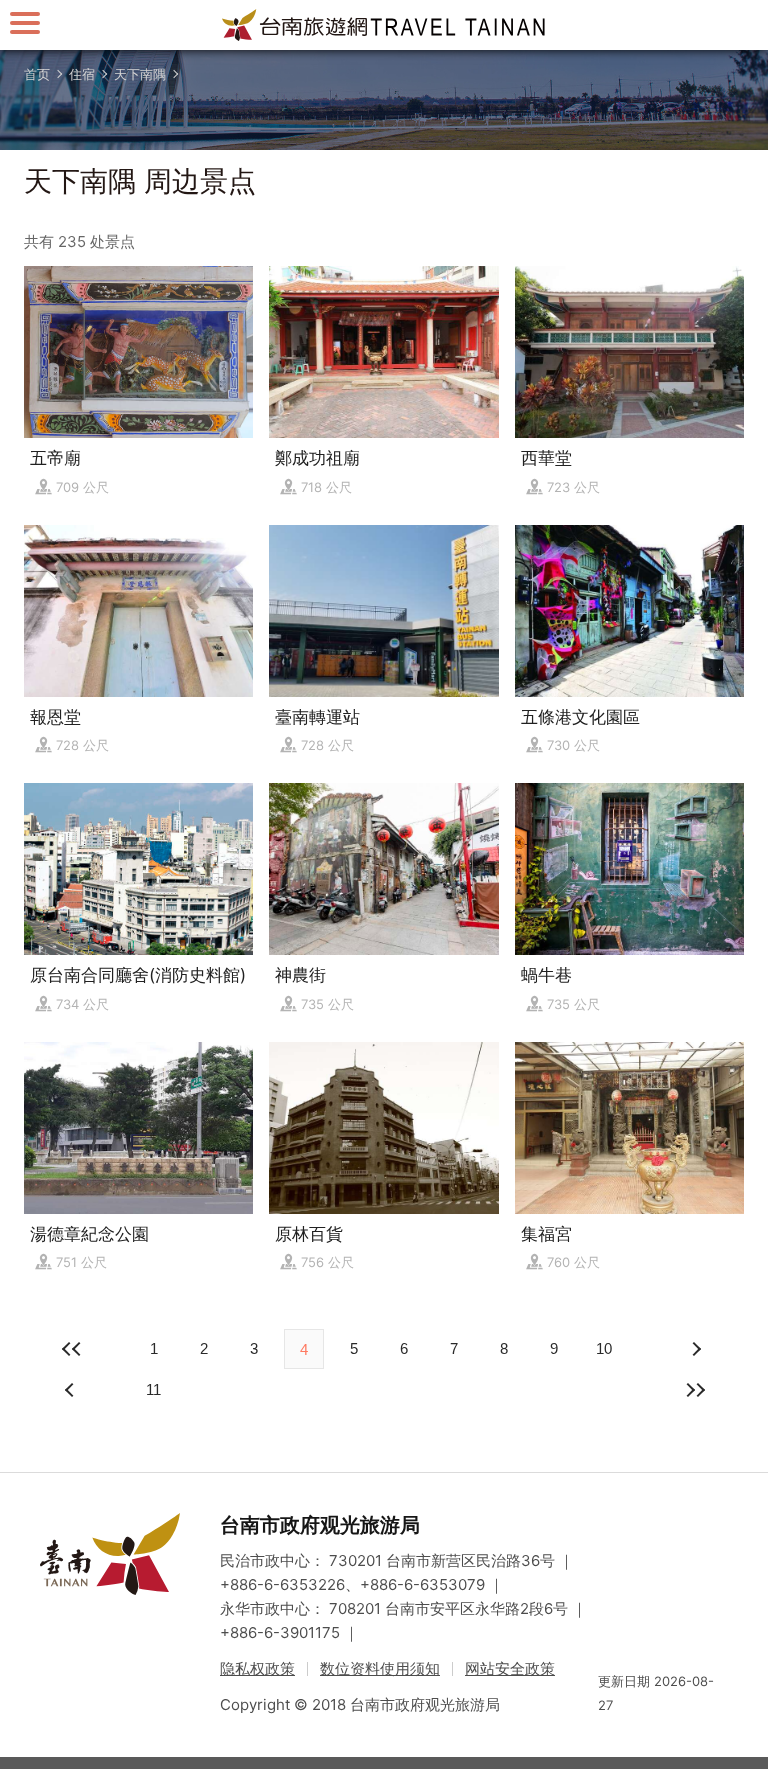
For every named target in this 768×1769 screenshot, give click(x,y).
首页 (37, 74)
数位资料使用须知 (380, 1668)
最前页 (72, 1349)
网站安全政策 (510, 1668)
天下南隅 (140, 74)
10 (604, 1348)
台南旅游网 (384, 25)
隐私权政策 (257, 1668)
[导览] (25, 22)
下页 (72, 1390)
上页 (696, 1349)
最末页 (696, 1390)
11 (153, 1389)
